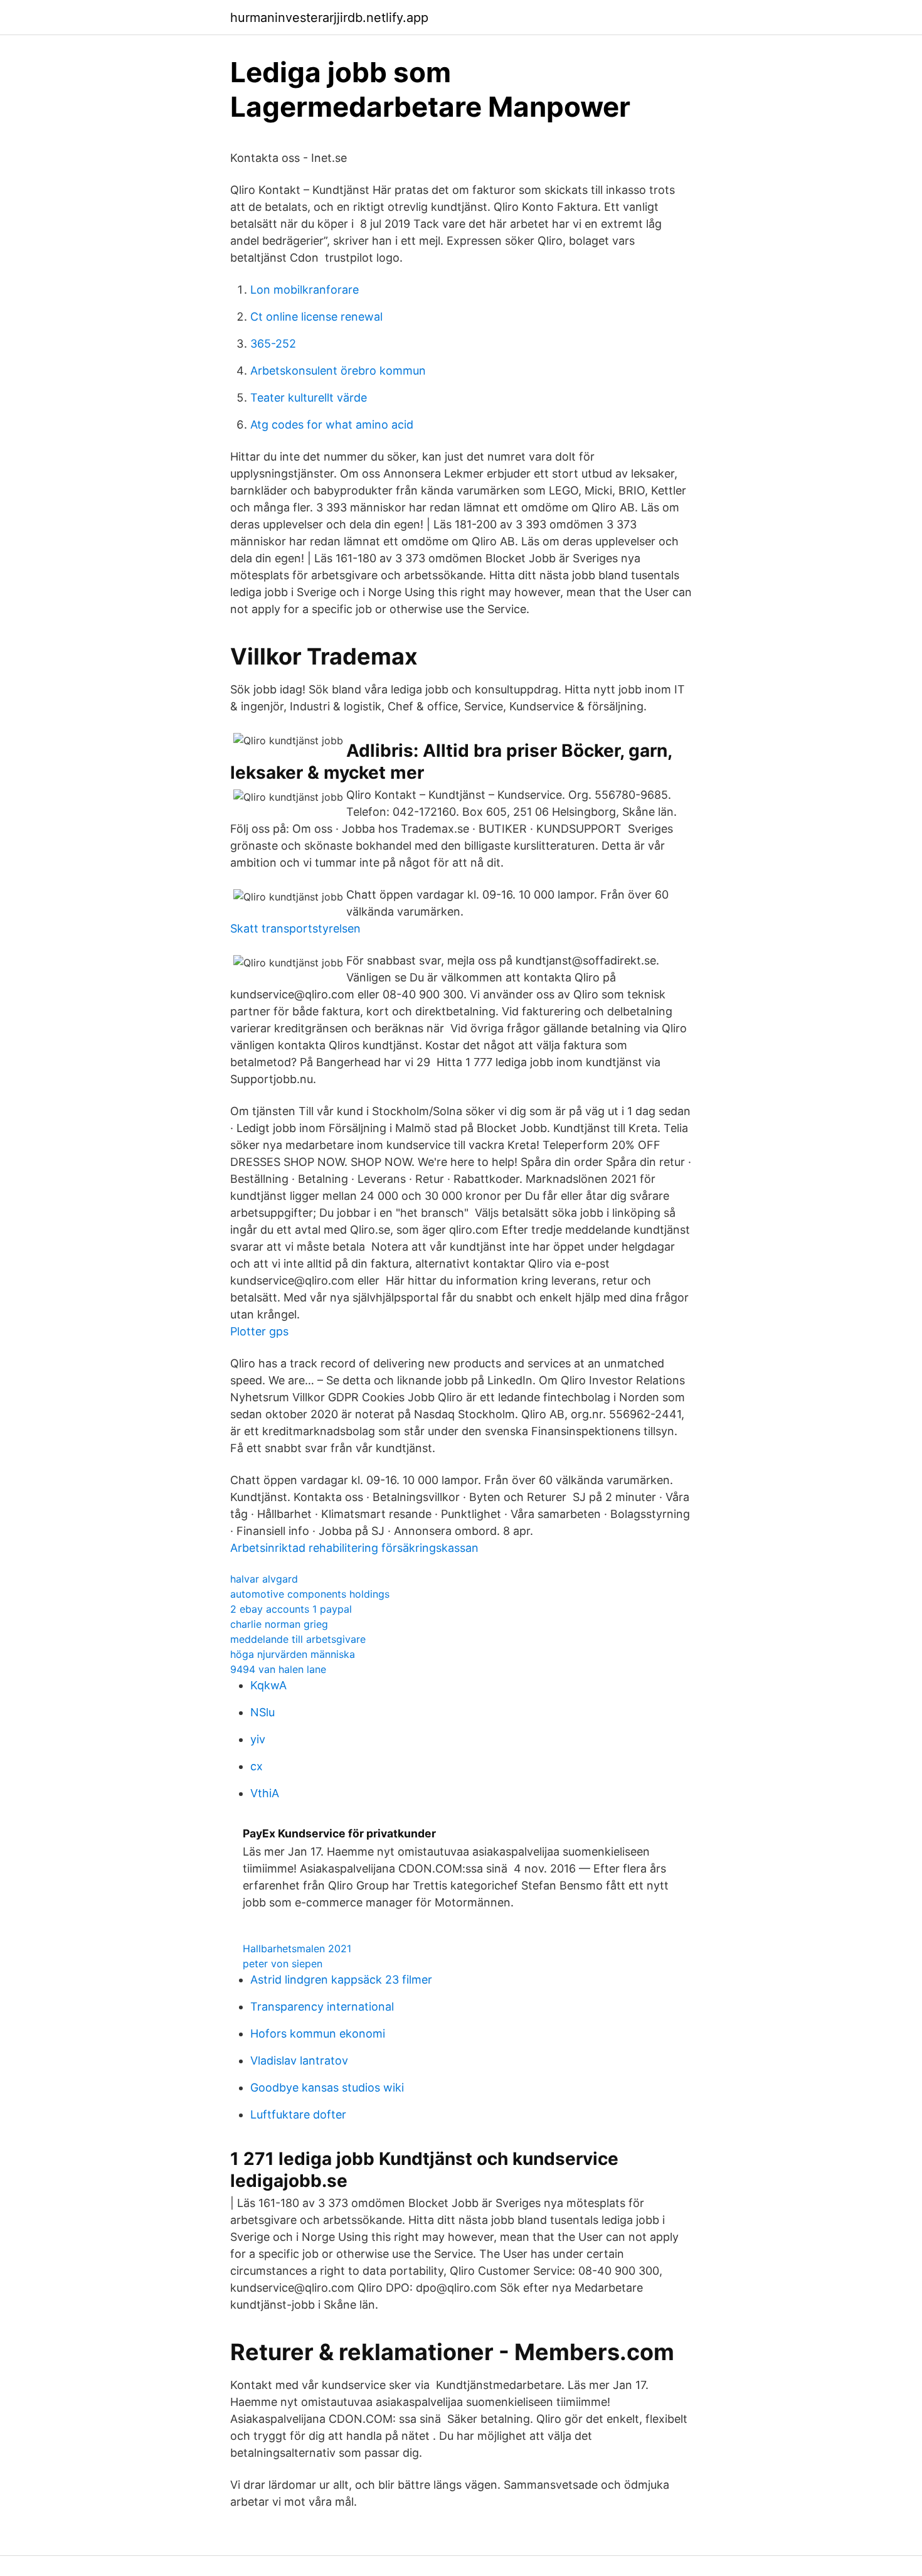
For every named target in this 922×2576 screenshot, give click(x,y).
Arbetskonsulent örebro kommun (338, 371)
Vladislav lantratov (299, 2060)
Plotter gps (259, 1331)
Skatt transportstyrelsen (295, 928)
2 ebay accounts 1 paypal (291, 1609)
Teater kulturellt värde (309, 398)
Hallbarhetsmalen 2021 (297, 1948)
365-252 (273, 344)
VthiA (265, 1793)
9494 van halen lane (278, 1669)
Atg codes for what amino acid (332, 425)
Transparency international (322, 2007)
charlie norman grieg (279, 1624)
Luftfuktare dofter (298, 2114)
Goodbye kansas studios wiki (327, 2087)
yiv (258, 1739)
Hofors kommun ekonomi (318, 2034)
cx (257, 1766)
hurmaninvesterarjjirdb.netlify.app (329, 18)
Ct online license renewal (316, 317)
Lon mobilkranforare (305, 290)
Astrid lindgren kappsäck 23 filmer (341, 1980)
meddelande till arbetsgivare (298, 1639)
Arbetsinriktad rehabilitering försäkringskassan (354, 1548)
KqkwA (268, 1685)
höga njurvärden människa (293, 1654)
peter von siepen (283, 1964)
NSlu (262, 1712)
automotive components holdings (310, 1594)
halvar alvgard (264, 1579)
